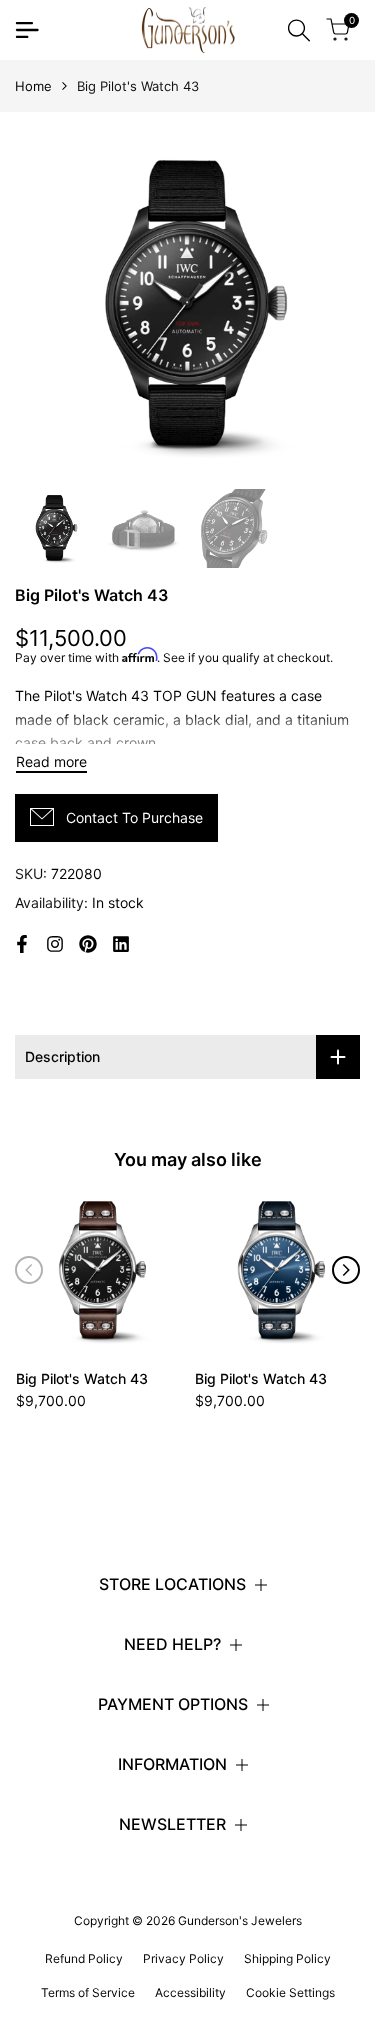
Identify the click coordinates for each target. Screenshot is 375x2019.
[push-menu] (27, 30)
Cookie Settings (290, 1992)
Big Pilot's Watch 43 (82, 1378)
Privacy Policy (183, 1958)
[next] (346, 1270)
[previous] (29, 1270)
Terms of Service (88, 1992)
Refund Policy (84, 1958)
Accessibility (190, 1992)
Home (33, 86)
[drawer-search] (299, 30)
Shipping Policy (287, 1958)
